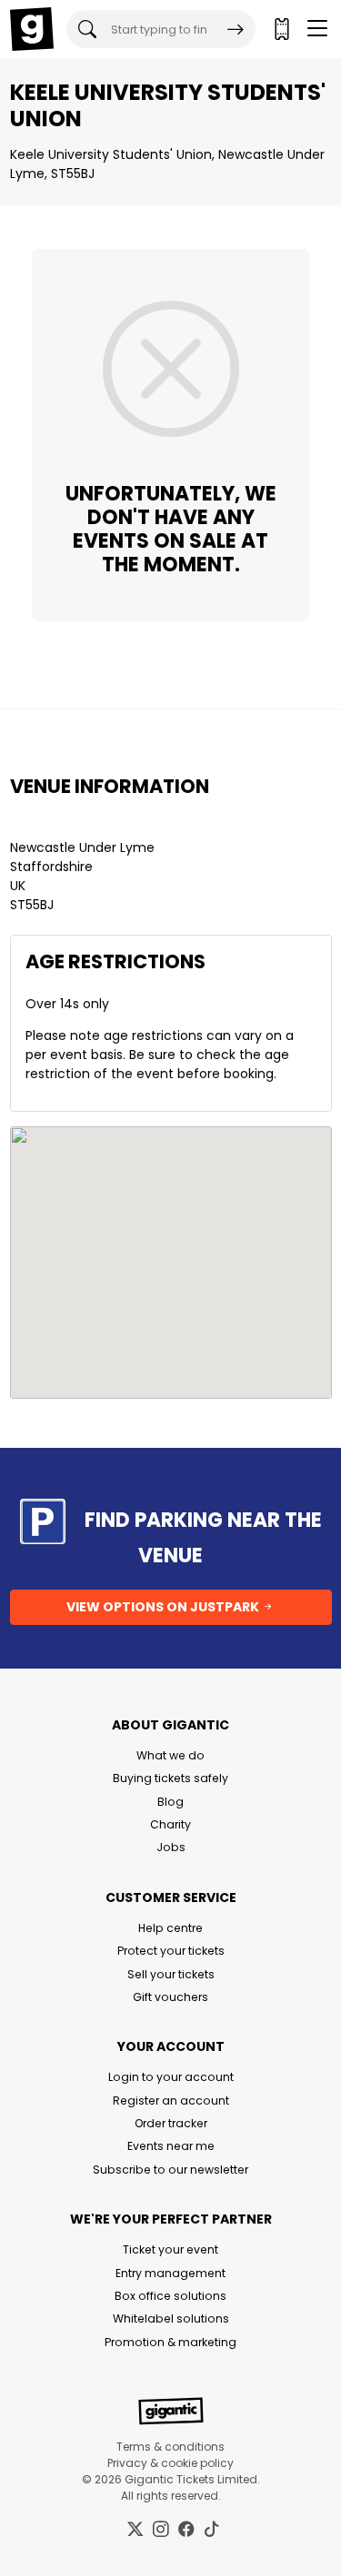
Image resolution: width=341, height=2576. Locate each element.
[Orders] (281, 29)
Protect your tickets (171, 1951)
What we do (170, 1755)
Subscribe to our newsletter (170, 2170)
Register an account (171, 2100)
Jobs (171, 1847)
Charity (170, 1824)
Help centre (170, 1928)
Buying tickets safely (170, 1778)
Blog (170, 1802)
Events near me (171, 2146)
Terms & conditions (170, 2447)
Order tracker (171, 2123)
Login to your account (171, 2077)
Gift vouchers (170, 1997)
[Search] (236, 29)
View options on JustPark (164, 1607)
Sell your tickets (171, 1974)
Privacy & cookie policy (170, 2463)
